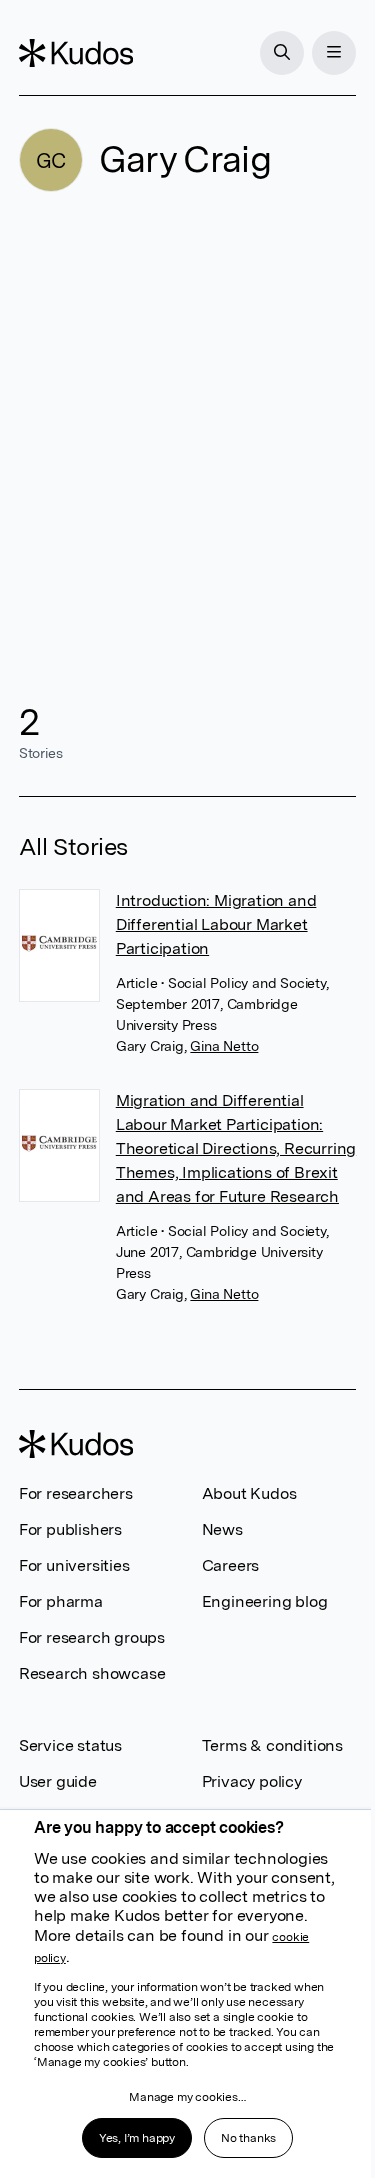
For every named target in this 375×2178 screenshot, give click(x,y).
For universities (74, 1565)
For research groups (92, 1637)
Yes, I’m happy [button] (137, 2138)
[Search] (282, 53)
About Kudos (249, 1493)
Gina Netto (224, 1046)
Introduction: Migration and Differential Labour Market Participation (216, 924)
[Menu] (334, 53)
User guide (58, 1781)
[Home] (76, 53)
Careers (231, 1565)
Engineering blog (265, 1601)
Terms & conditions (272, 1745)
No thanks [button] (248, 2138)
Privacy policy (252, 1781)
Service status (70, 1745)
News (222, 1529)
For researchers (76, 1493)
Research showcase (92, 1673)
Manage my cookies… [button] (187, 2097)
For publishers (70, 1529)
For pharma (61, 1601)
